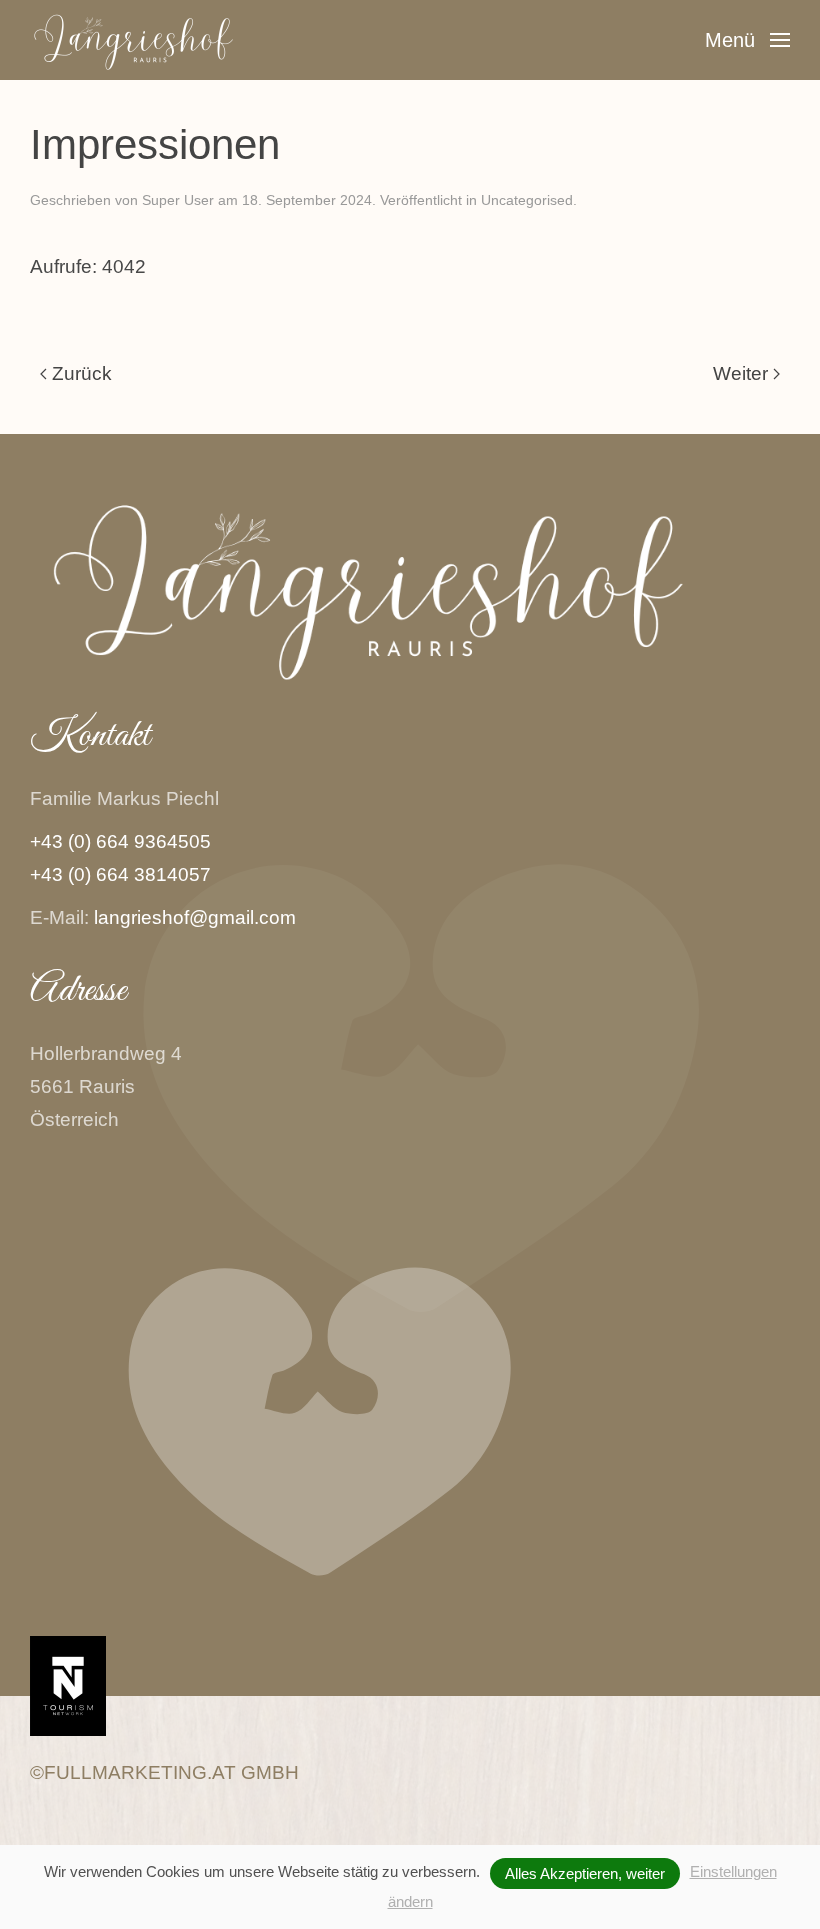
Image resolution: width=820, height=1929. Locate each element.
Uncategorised (527, 200)
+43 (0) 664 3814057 (120, 874)
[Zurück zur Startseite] (152, 40)
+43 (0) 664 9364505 (120, 841)
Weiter (740, 373)
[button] (747, 40)
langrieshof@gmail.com (195, 917)
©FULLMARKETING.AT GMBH (164, 1772)
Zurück (82, 373)
